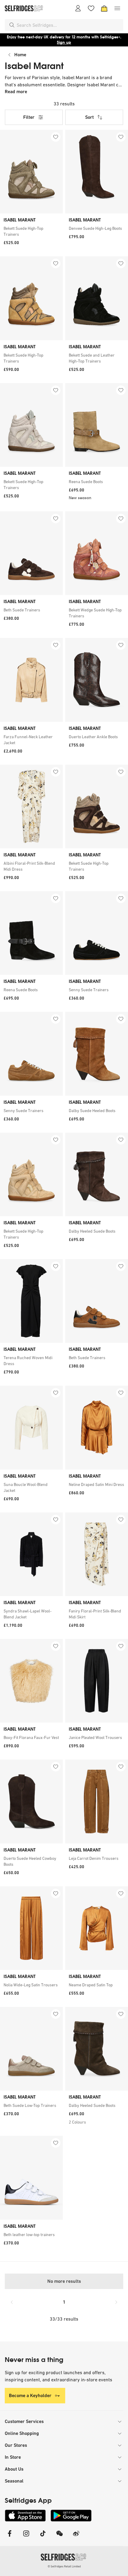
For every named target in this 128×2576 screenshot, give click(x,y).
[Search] (12, 25)
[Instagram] (26, 2537)
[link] (31, 231)
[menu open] (117, 8)
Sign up (64, 42)
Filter (29, 117)
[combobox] (69, 25)
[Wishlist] (91, 8)
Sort (89, 117)
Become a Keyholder (30, 2395)
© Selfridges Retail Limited (64, 2566)
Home (20, 55)
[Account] (78, 8)
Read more (16, 92)
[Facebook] (10, 2537)
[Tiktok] (43, 2537)
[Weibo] (76, 2537)
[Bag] (104, 8)
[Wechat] (60, 2537)
